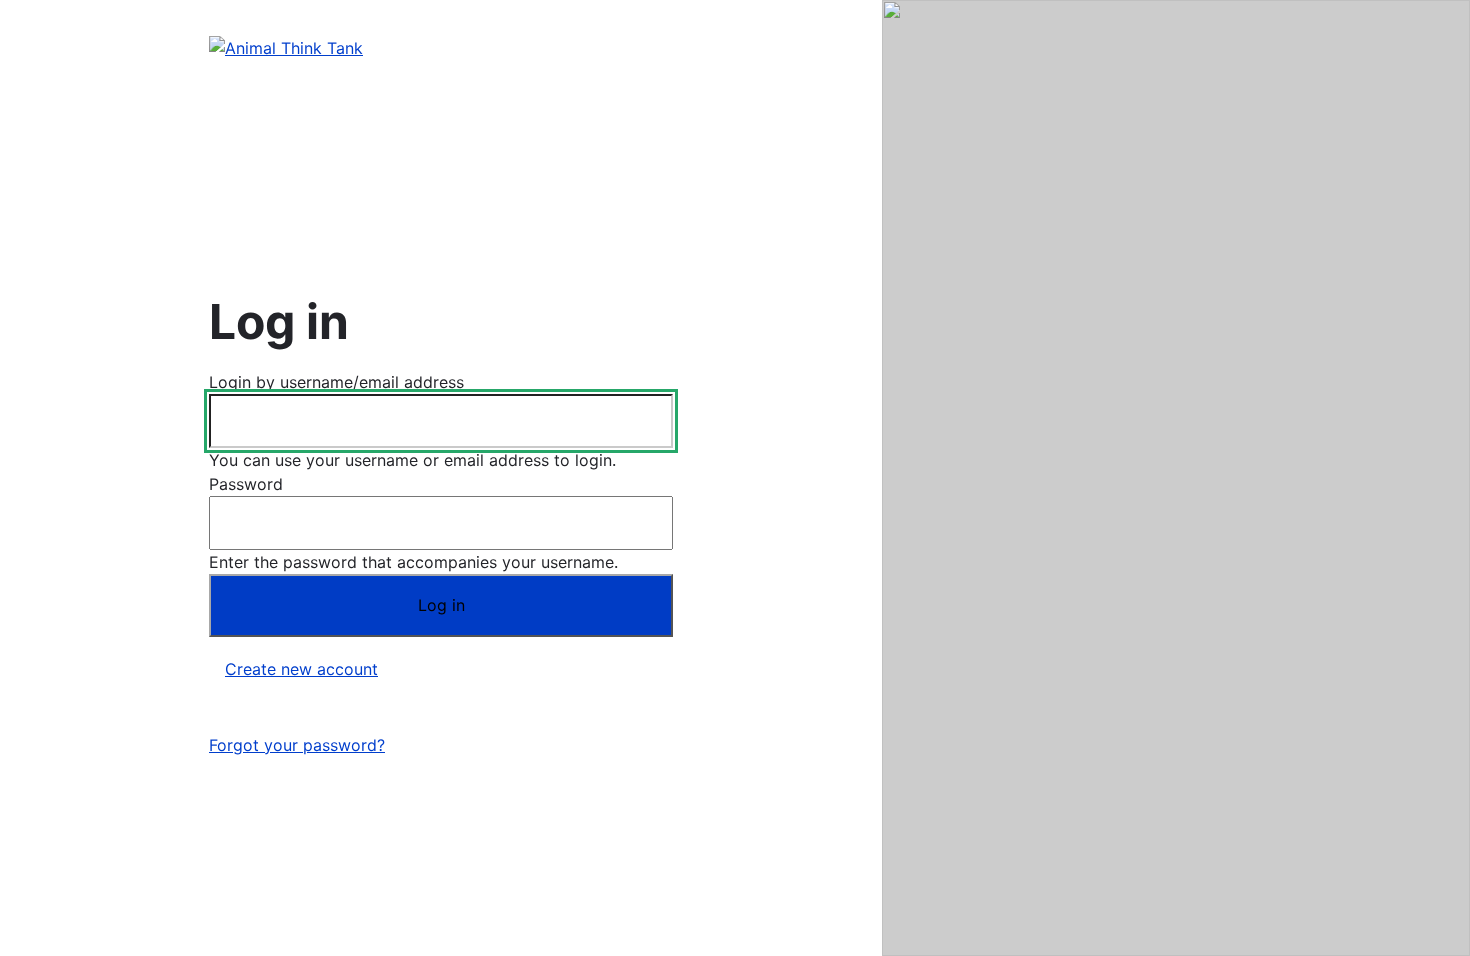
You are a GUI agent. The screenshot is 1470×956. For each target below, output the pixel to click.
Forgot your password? (297, 745)
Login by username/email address (336, 382)
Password (246, 484)
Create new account (301, 669)
